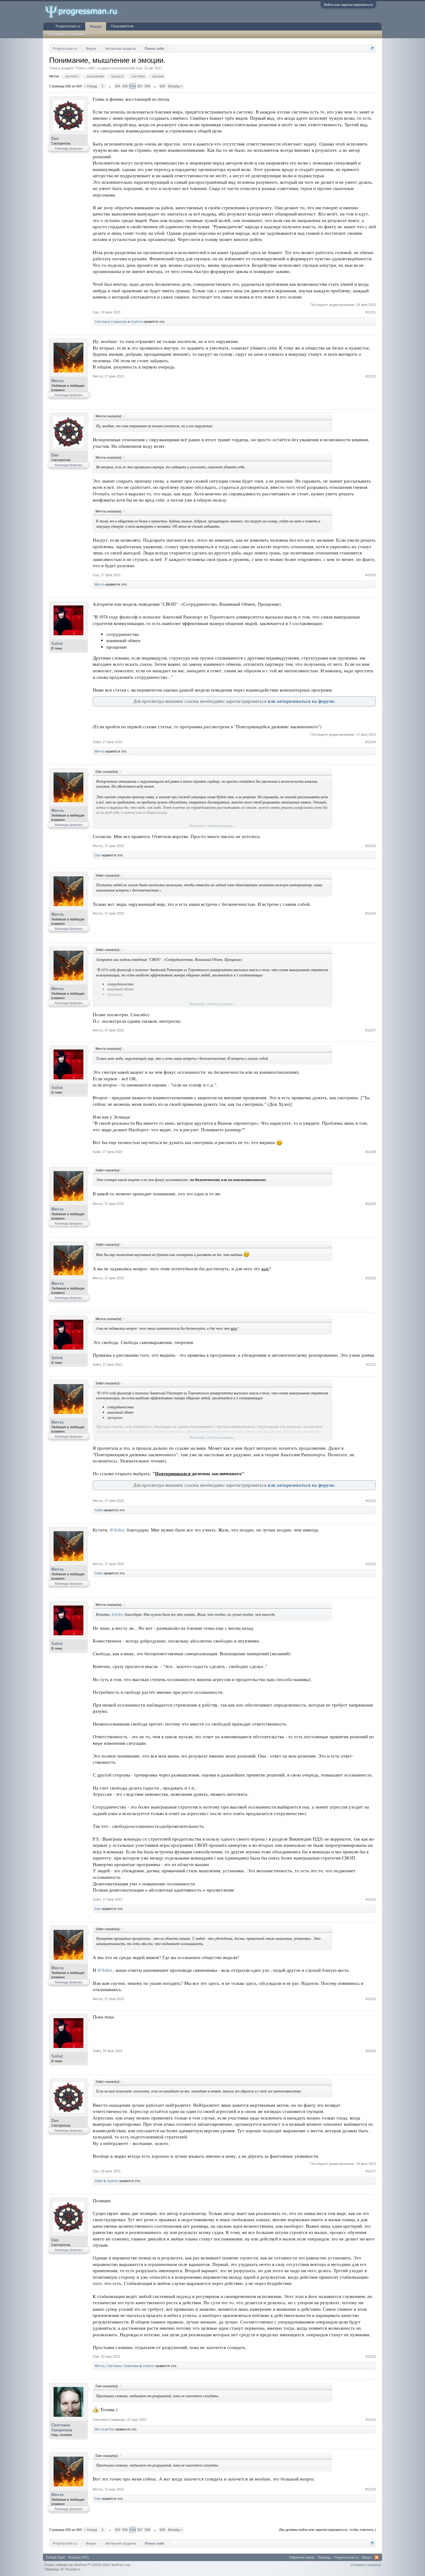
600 (162, 86)
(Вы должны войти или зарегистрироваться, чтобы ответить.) (327, 2530)
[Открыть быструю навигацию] (372, 48)
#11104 (371, 742)
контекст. (72, 76)
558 (147, 86)
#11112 (371, 1501)
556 (133, 86)
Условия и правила (366, 2565)
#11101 (371, 312)
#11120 (371, 2489)
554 (118, 86)
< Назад (91, 86)
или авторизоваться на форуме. (301, 701)
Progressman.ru (68, 26)
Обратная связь (302, 2557)
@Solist (117, 1530)
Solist (57, 644)
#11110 (371, 1278)
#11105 (371, 846)
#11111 (371, 1364)
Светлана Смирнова (111, 322)
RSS (377, 2557)
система (138, 76)
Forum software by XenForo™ (88, 2565)
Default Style (56, 2557)
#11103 (371, 575)
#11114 (371, 1899)
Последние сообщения (67, 34)
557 (140, 86)
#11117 (371, 2171)
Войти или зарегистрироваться (348, 5)
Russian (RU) (79, 2557)
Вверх (367, 2557)
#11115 (371, 1999)
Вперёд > (175, 86)
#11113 (371, 1564)
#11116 (371, 2051)
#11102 (371, 376)
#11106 (371, 913)
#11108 (371, 1152)
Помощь (324, 2557)
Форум (96, 26)
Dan (139, 68)
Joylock (137, 322)
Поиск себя (85, 68)
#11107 (371, 1030)
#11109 (371, 1204)
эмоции (158, 76)
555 (125, 86)
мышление (95, 76)
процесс (118, 76)
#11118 (371, 2356)
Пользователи (122, 26)
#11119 (371, 2420)
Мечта (57, 381)
